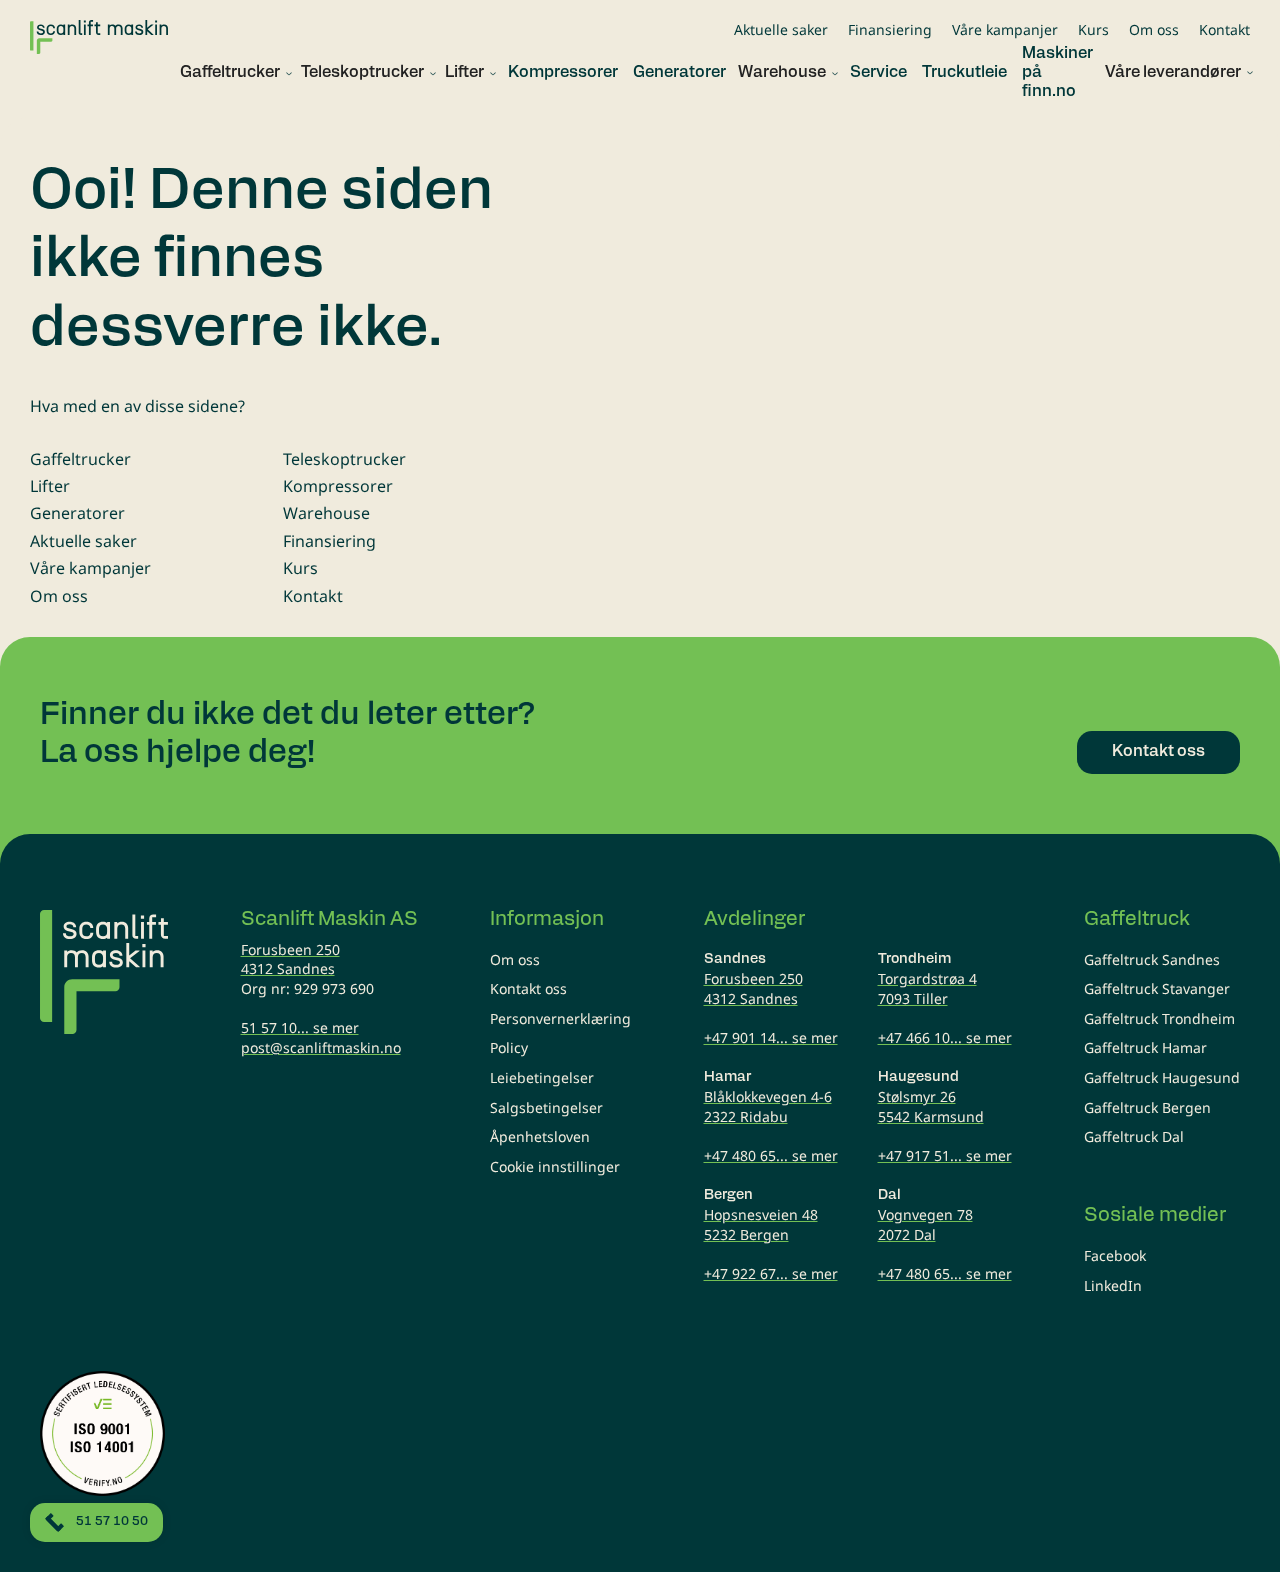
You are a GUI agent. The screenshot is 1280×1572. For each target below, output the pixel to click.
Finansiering (890, 29)
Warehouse (326, 513)
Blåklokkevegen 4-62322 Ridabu (768, 1106)
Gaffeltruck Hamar (1145, 1047)
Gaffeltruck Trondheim (1159, 1018)
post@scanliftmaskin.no (321, 1047)
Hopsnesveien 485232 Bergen (761, 1224)
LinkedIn (1113, 1285)
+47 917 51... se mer (945, 1155)
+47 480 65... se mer (771, 1155)
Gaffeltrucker (80, 459)
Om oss (1154, 29)
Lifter (50, 486)
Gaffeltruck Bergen (1147, 1107)
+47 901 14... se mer (771, 1037)
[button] (228, 73)
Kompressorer (338, 486)
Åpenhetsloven (540, 1136)
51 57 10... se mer (300, 1027)
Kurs (1093, 29)
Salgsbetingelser (546, 1107)
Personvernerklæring (560, 1018)
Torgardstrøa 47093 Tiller (927, 988)
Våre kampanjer (1005, 29)
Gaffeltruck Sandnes (1152, 959)
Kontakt (1224, 29)
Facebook (1115, 1255)
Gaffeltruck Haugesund (1162, 1077)
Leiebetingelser (542, 1077)
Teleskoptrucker (344, 459)
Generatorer (77, 513)
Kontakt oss (528, 988)
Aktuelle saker (781, 29)
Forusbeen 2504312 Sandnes (290, 959)
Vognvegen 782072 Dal (925, 1224)
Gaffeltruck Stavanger (1157, 988)
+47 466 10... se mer (945, 1037)
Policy (509, 1047)
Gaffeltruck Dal (1134, 1136)
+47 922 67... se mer (771, 1273)
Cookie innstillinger (555, 1166)
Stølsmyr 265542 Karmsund (931, 1106)
